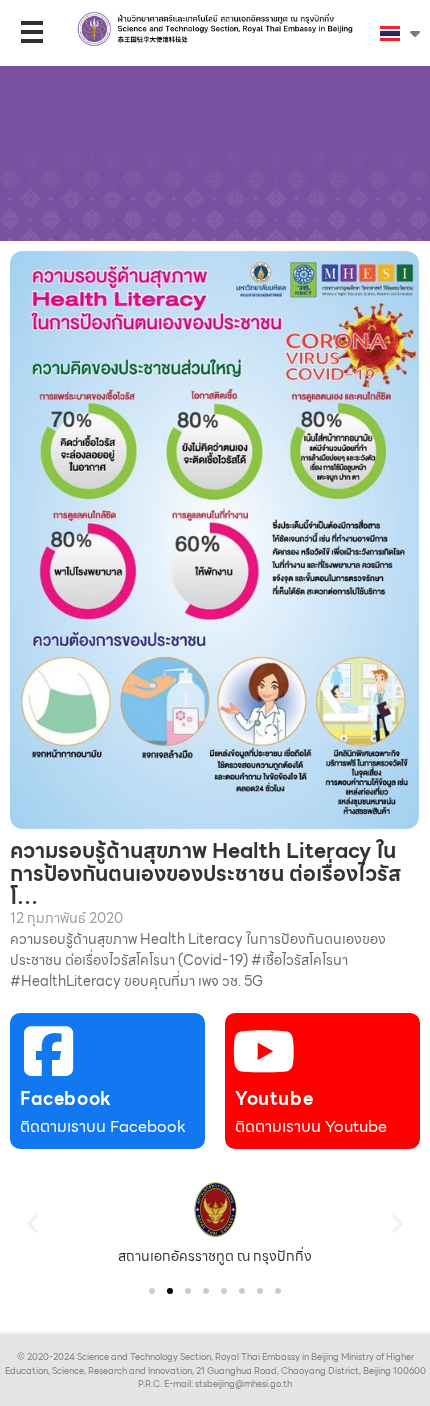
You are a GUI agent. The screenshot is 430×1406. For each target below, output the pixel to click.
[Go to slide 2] (170, 1291)
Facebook (66, 1098)
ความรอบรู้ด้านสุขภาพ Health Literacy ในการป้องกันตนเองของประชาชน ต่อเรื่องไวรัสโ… (205, 873)
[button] (32, 1223)
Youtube (274, 1098)
